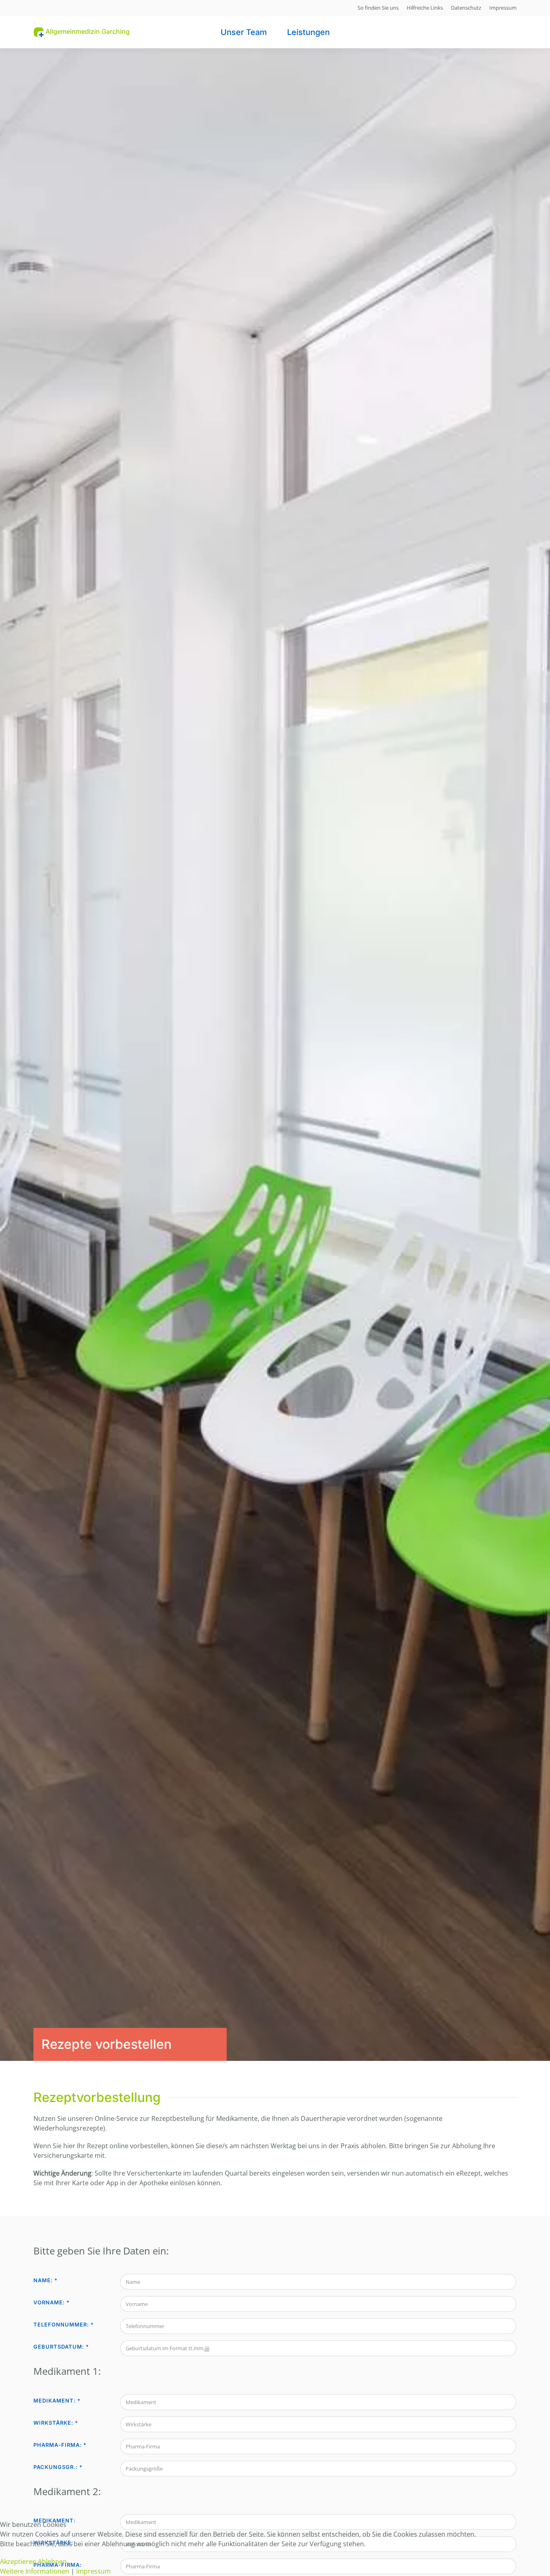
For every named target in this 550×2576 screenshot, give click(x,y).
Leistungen (308, 32)
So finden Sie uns (378, 8)
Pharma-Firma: (60, 2445)
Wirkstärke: (56, 2423)
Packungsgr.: (58, 2467)
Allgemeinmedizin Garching (87, 31)
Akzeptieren (18, 2562)
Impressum (503, 8)
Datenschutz (466, 8)
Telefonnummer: (64, 2324)
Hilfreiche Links (425, 8)
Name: (45, 2280)
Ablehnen (52, 2562)
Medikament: (57, 2401)
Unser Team (244, 32)
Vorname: (52, 2302)
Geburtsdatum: (61, 2347)
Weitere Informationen (35, 2571)
